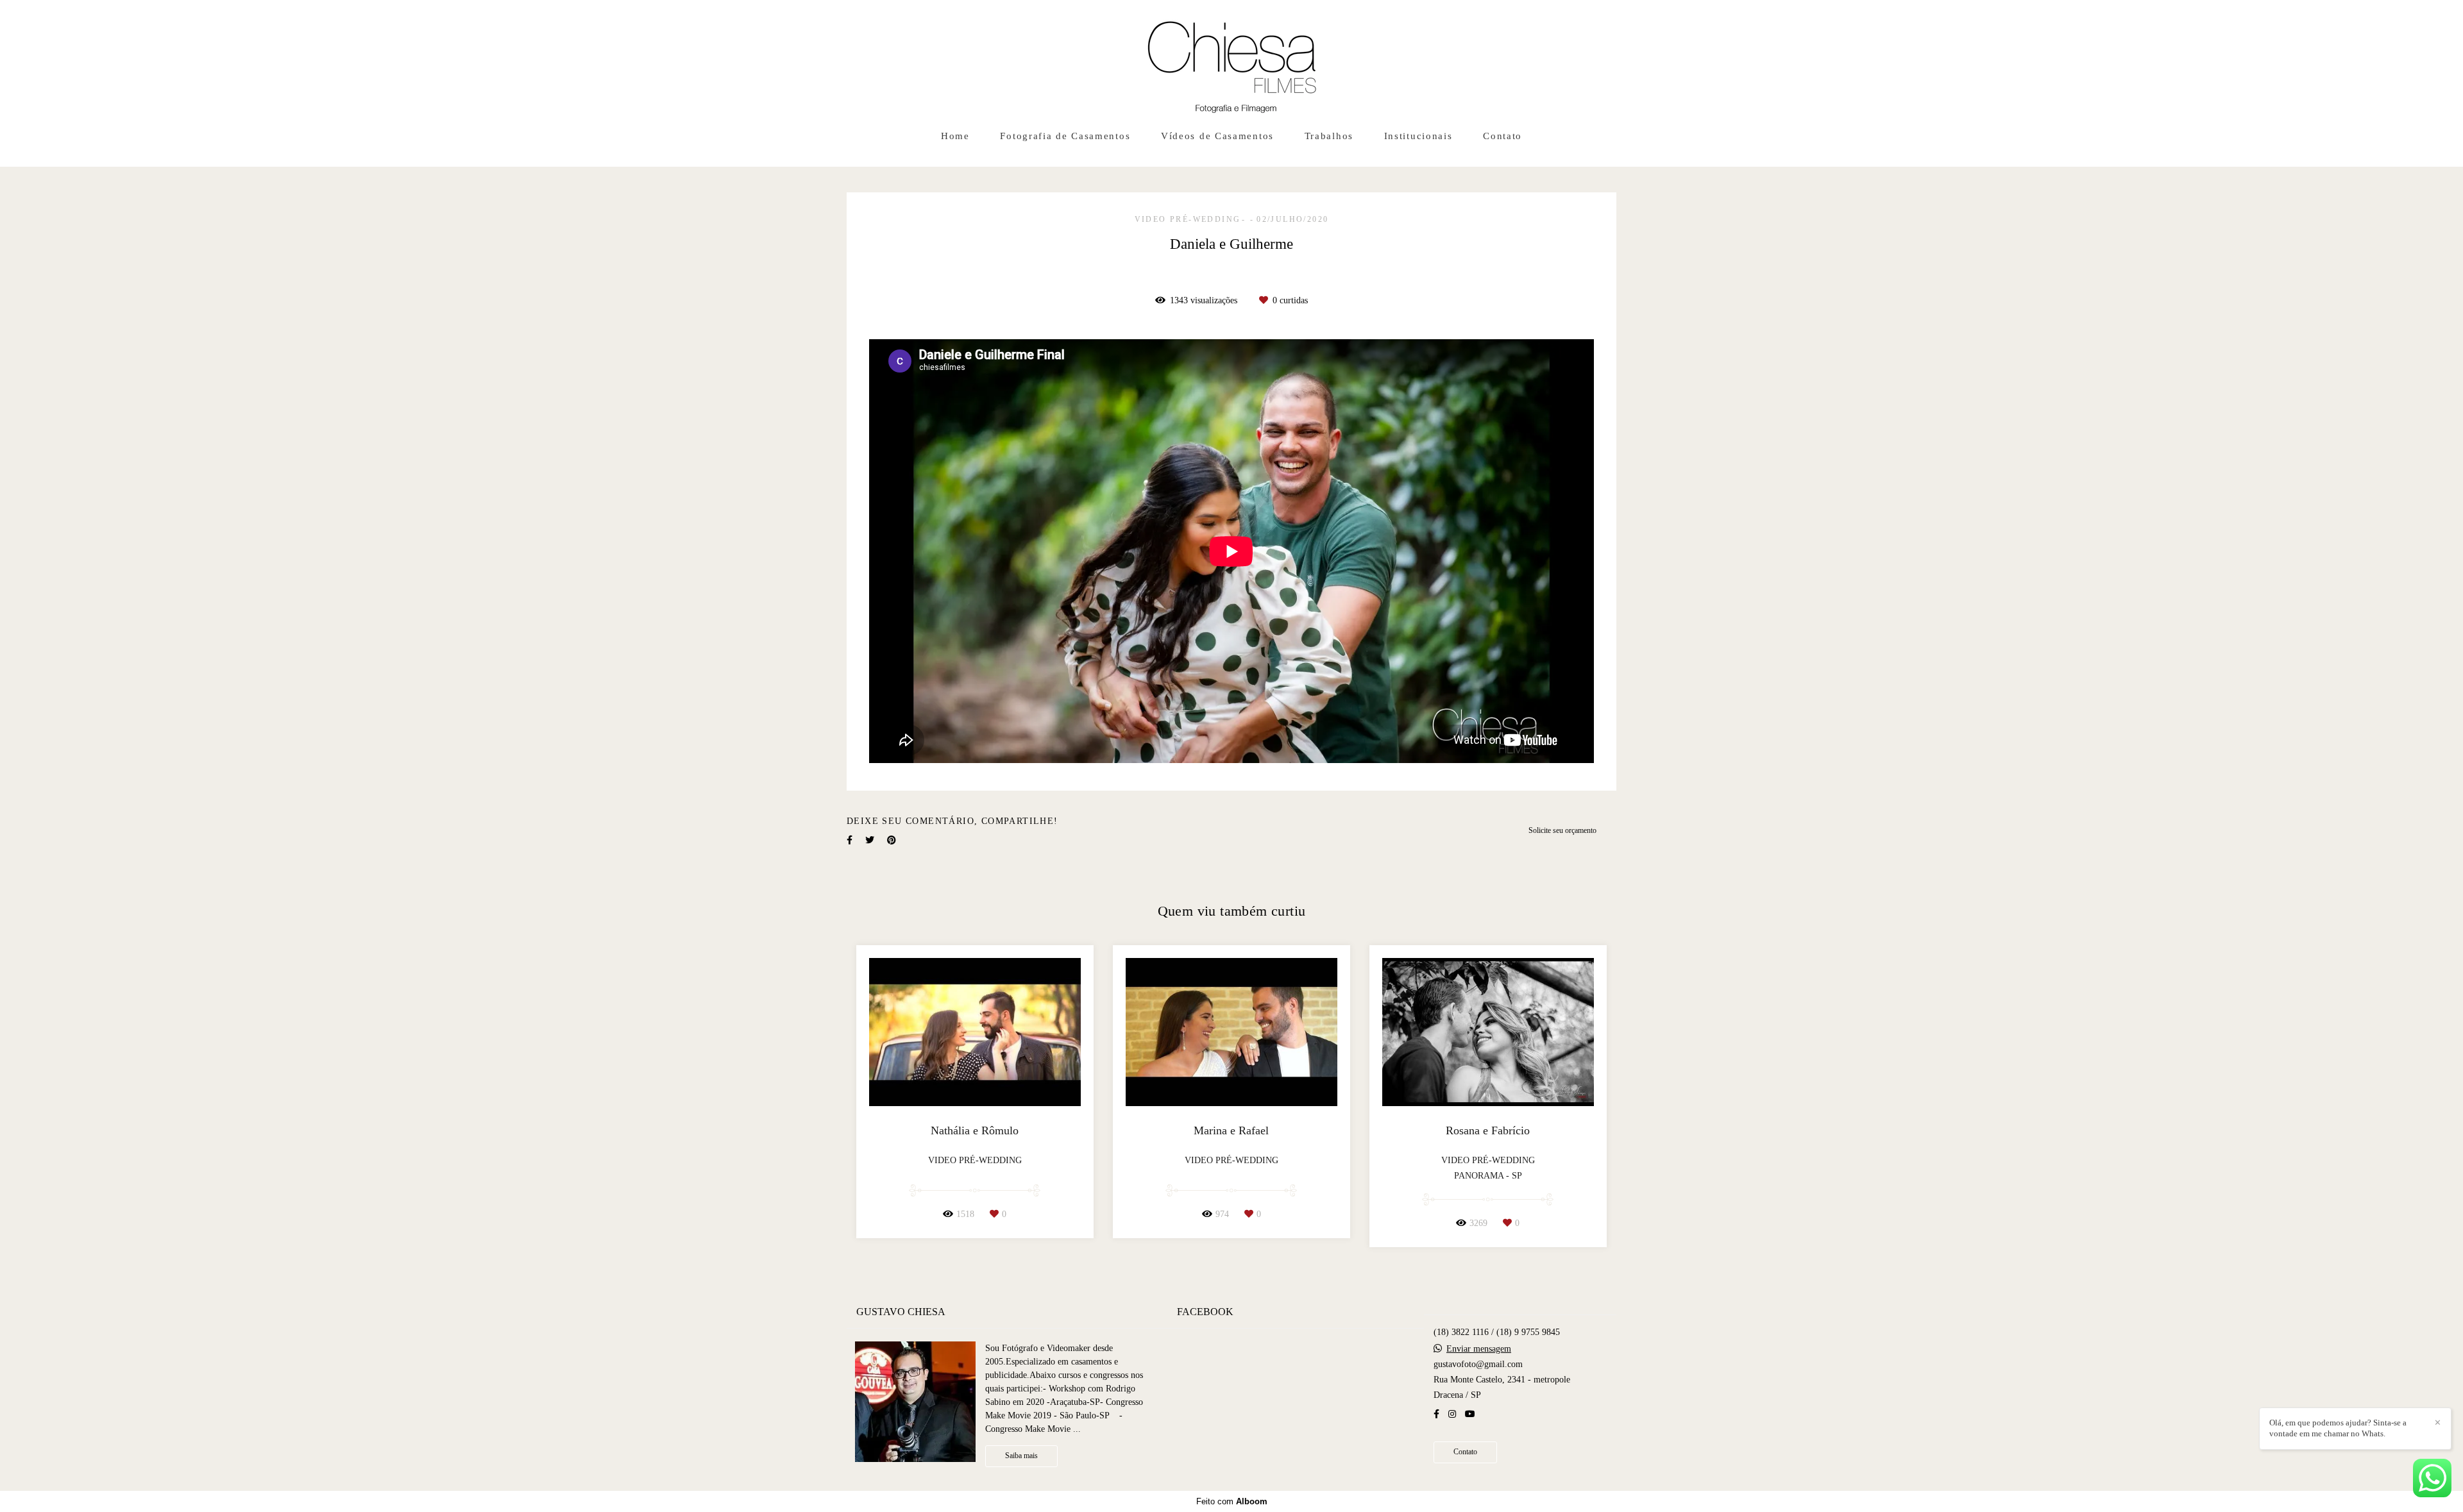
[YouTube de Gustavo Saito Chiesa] (1470, 1414)
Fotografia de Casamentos (1065, 136)
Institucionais (1418, 136)
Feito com (1232, 1501)
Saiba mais (1021, 1456)
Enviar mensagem (1479, 1349)
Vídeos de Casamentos (1217, 136)
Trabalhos (1329, 136)
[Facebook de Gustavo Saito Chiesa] (1436, 1414)
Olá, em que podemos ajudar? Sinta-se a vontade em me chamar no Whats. (2338, 1428)
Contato (1502, 136)
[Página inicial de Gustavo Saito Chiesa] (1232, 61)
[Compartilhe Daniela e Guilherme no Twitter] (870, 840)
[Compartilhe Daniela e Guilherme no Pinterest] (892, 840)
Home (955, 136)
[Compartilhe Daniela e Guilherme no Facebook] (850, 840)
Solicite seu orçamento (1562, 831)
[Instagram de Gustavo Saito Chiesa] (1452, 1414)
